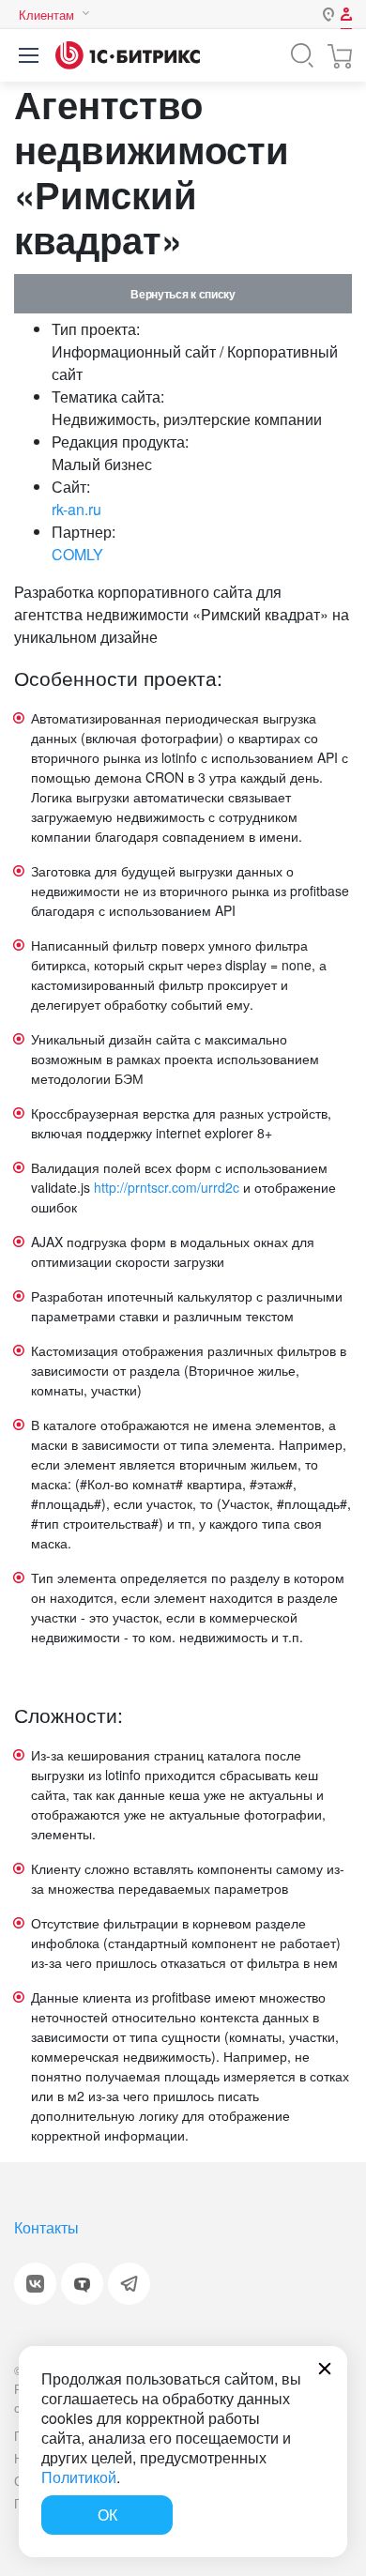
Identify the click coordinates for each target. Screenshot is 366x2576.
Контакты (46, 2227)
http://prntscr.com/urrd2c (167, 1187)
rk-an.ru (76, 509)
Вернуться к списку (183, 294)
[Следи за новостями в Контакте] (35, 2284)
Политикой (79, 2477)
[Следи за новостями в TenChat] (82, 2284)
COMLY (77, 554)
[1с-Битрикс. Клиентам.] (128, 55)
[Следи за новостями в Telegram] (129, 2284)
